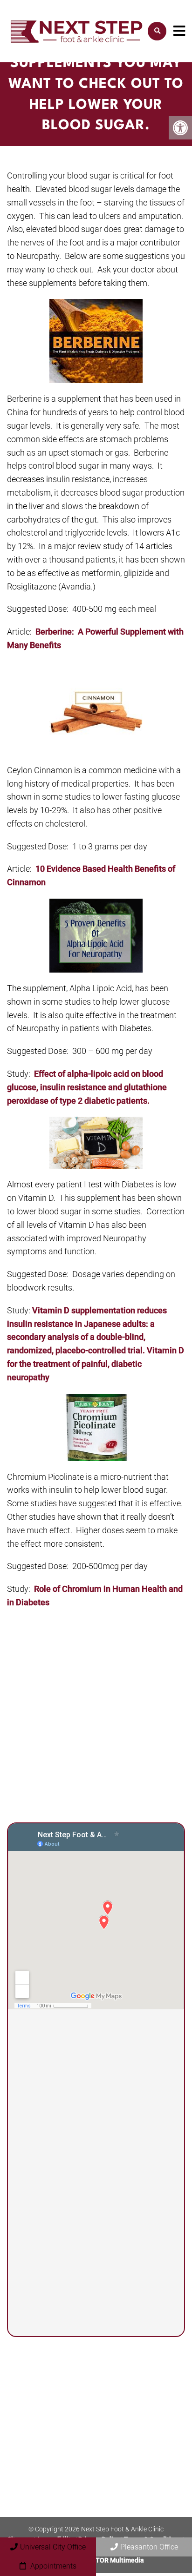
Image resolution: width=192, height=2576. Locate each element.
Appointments (52, 2566)
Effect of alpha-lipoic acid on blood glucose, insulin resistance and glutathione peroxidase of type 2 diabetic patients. (87, 1087)
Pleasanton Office (149, 2547)
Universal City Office (53, 2547)
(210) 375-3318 (70, 2161)
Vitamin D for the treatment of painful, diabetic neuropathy (96, 1364)
